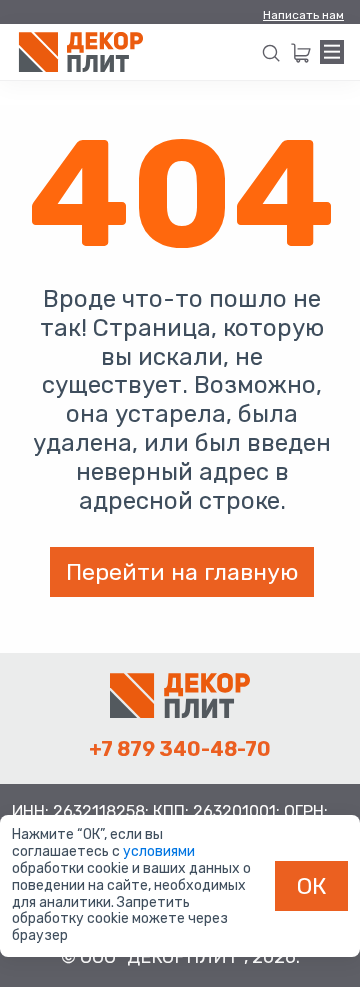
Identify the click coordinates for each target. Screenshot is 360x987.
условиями (159, 851)
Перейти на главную (182, 572)
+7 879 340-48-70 (180, 749)
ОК (312, 886)
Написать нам (303, 15)
